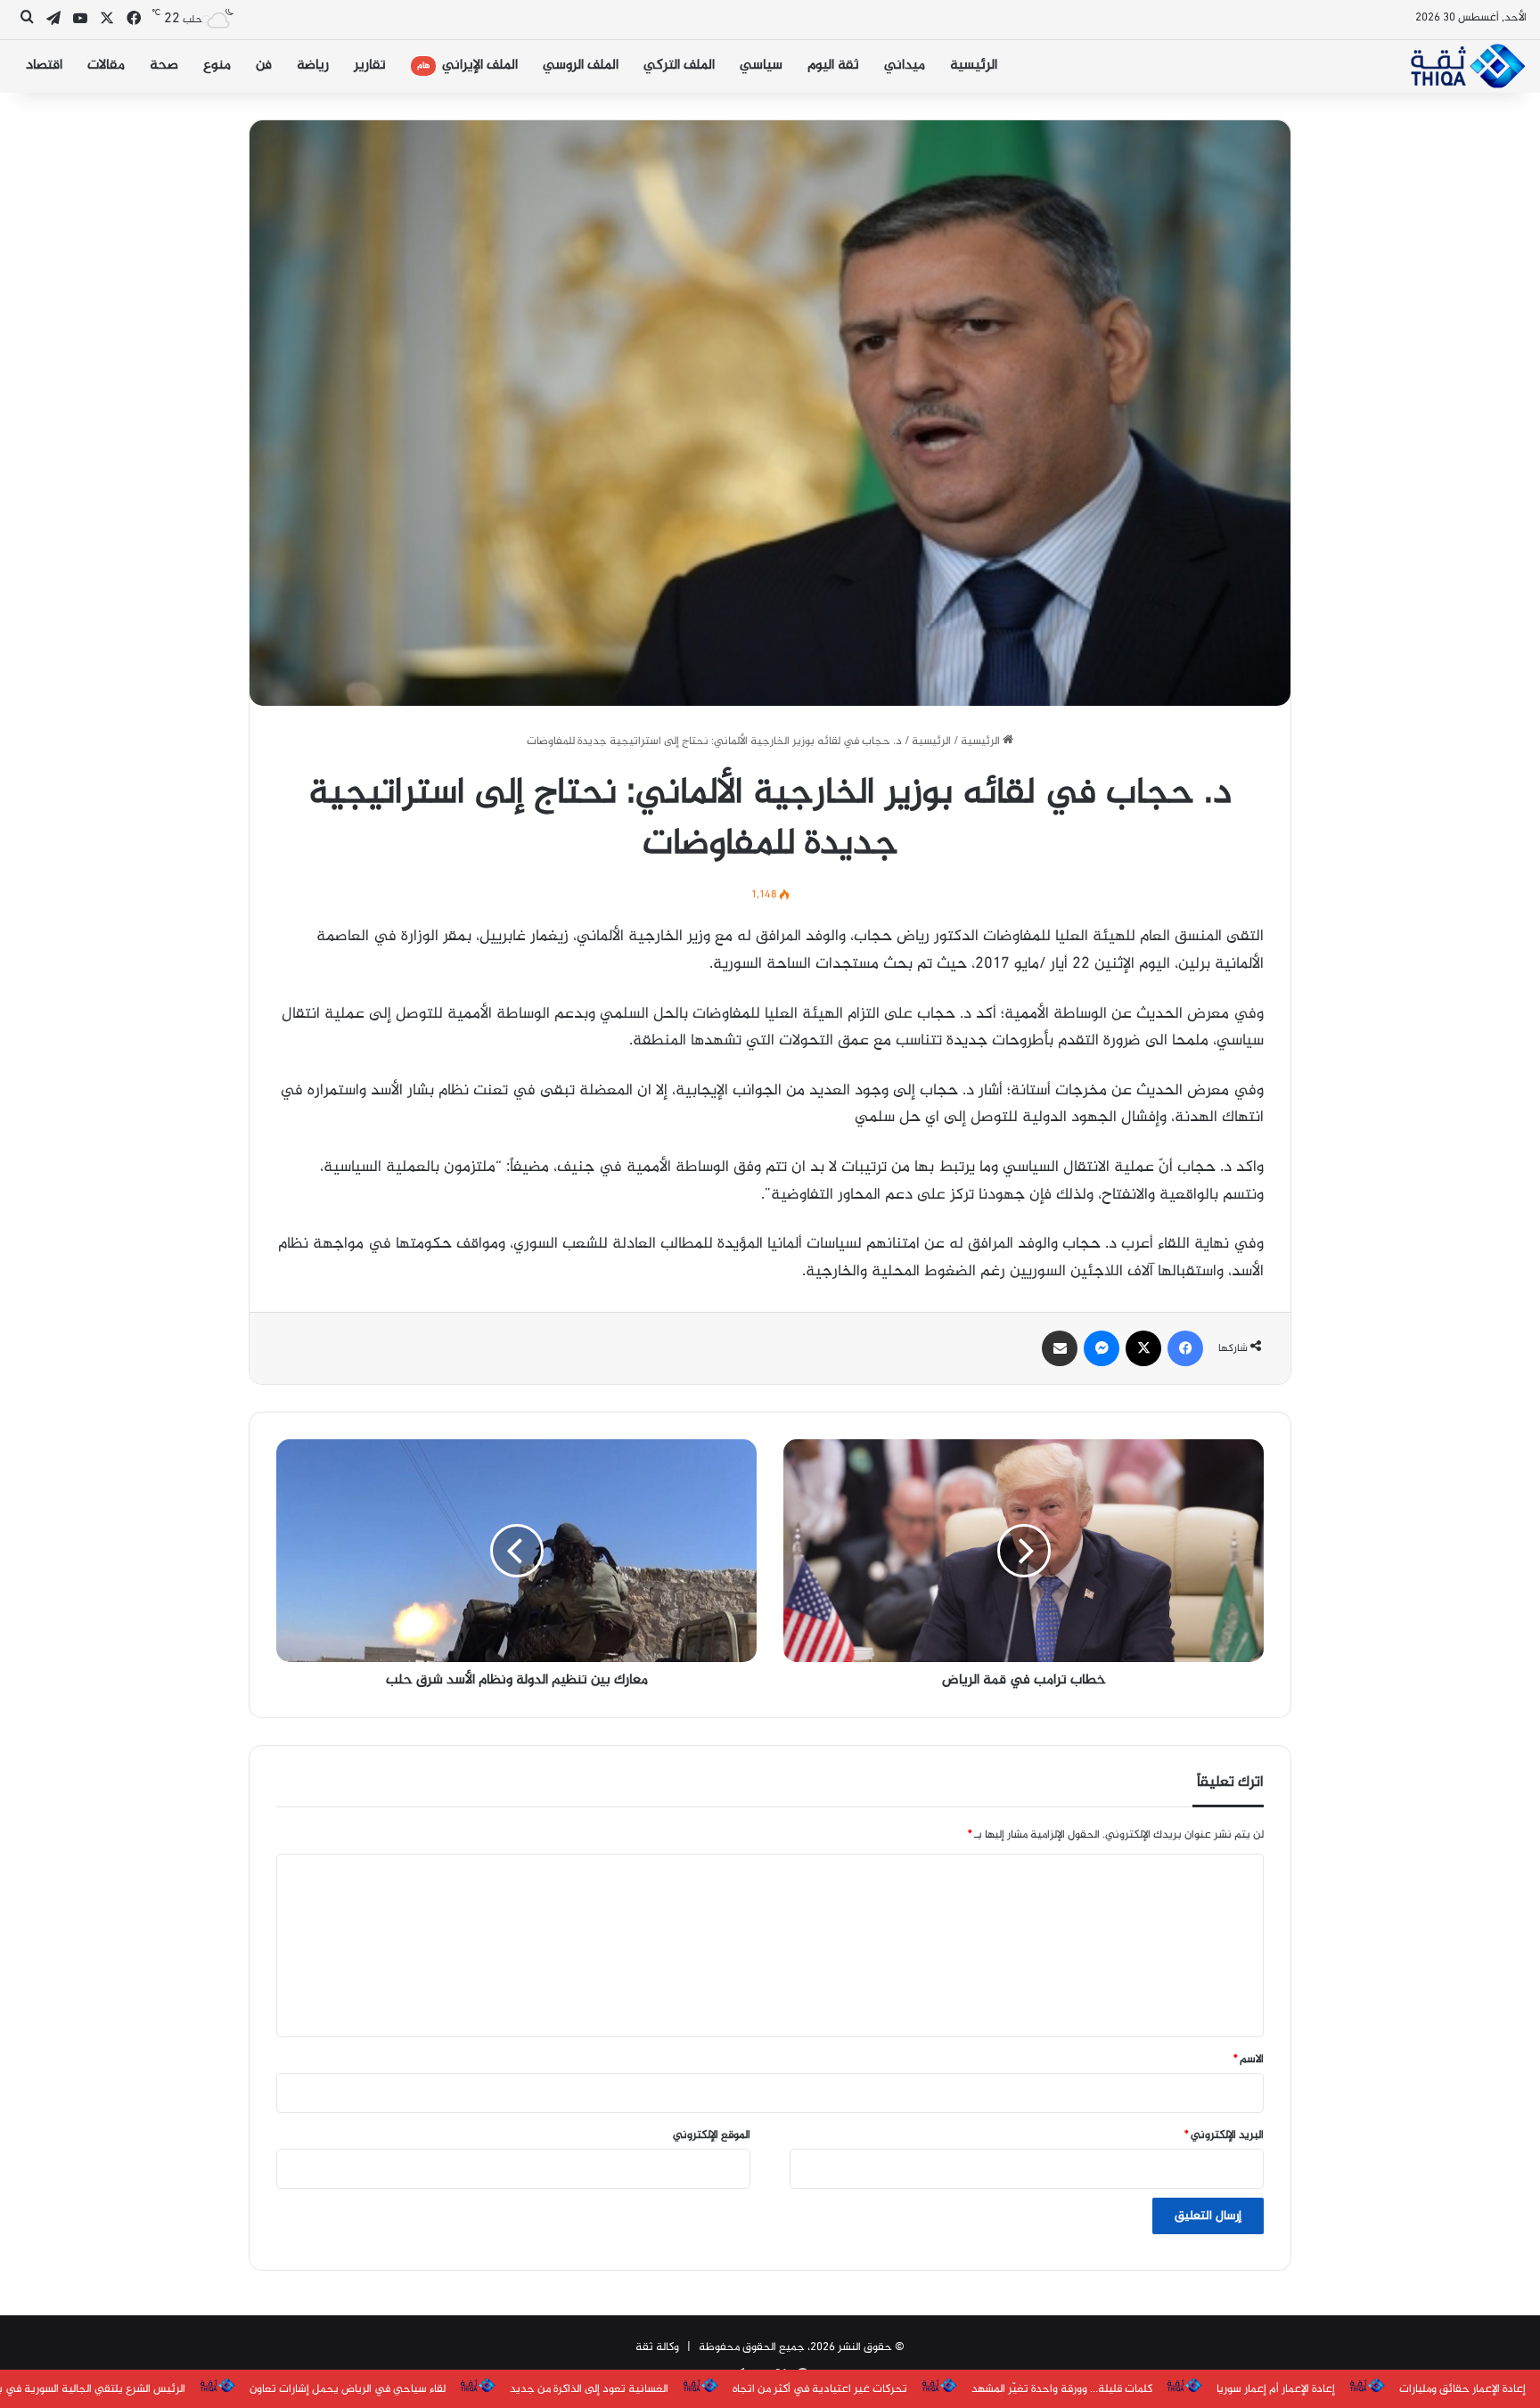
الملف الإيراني (467, 66)
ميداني (905, 66)
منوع (217, 66)
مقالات (106, 66)
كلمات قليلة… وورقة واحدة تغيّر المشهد (1062, 2389)
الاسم (1249, 2060)
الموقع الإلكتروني (712, 2135)
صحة (164, 66)
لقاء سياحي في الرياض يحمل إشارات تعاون (348, 2389)
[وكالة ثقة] (1467, 66)
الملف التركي (679, 66)
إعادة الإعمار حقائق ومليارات (1462, 2389)
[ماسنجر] (1102, 1348)
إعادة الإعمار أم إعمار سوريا (1276, 2389)
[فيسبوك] (1185, 1348)
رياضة (313, 66)
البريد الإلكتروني (1224, 2135)
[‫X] (1143, 1348)
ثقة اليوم (833, 66)
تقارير (370, 66)
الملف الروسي (581, 66)
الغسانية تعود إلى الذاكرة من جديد (589, 2389)
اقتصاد (44, 66)
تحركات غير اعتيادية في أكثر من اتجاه (820, 2389)
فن (264, 66)
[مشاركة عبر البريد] (1060, 1348)
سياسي (761, 66)
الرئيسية (974, 66)
